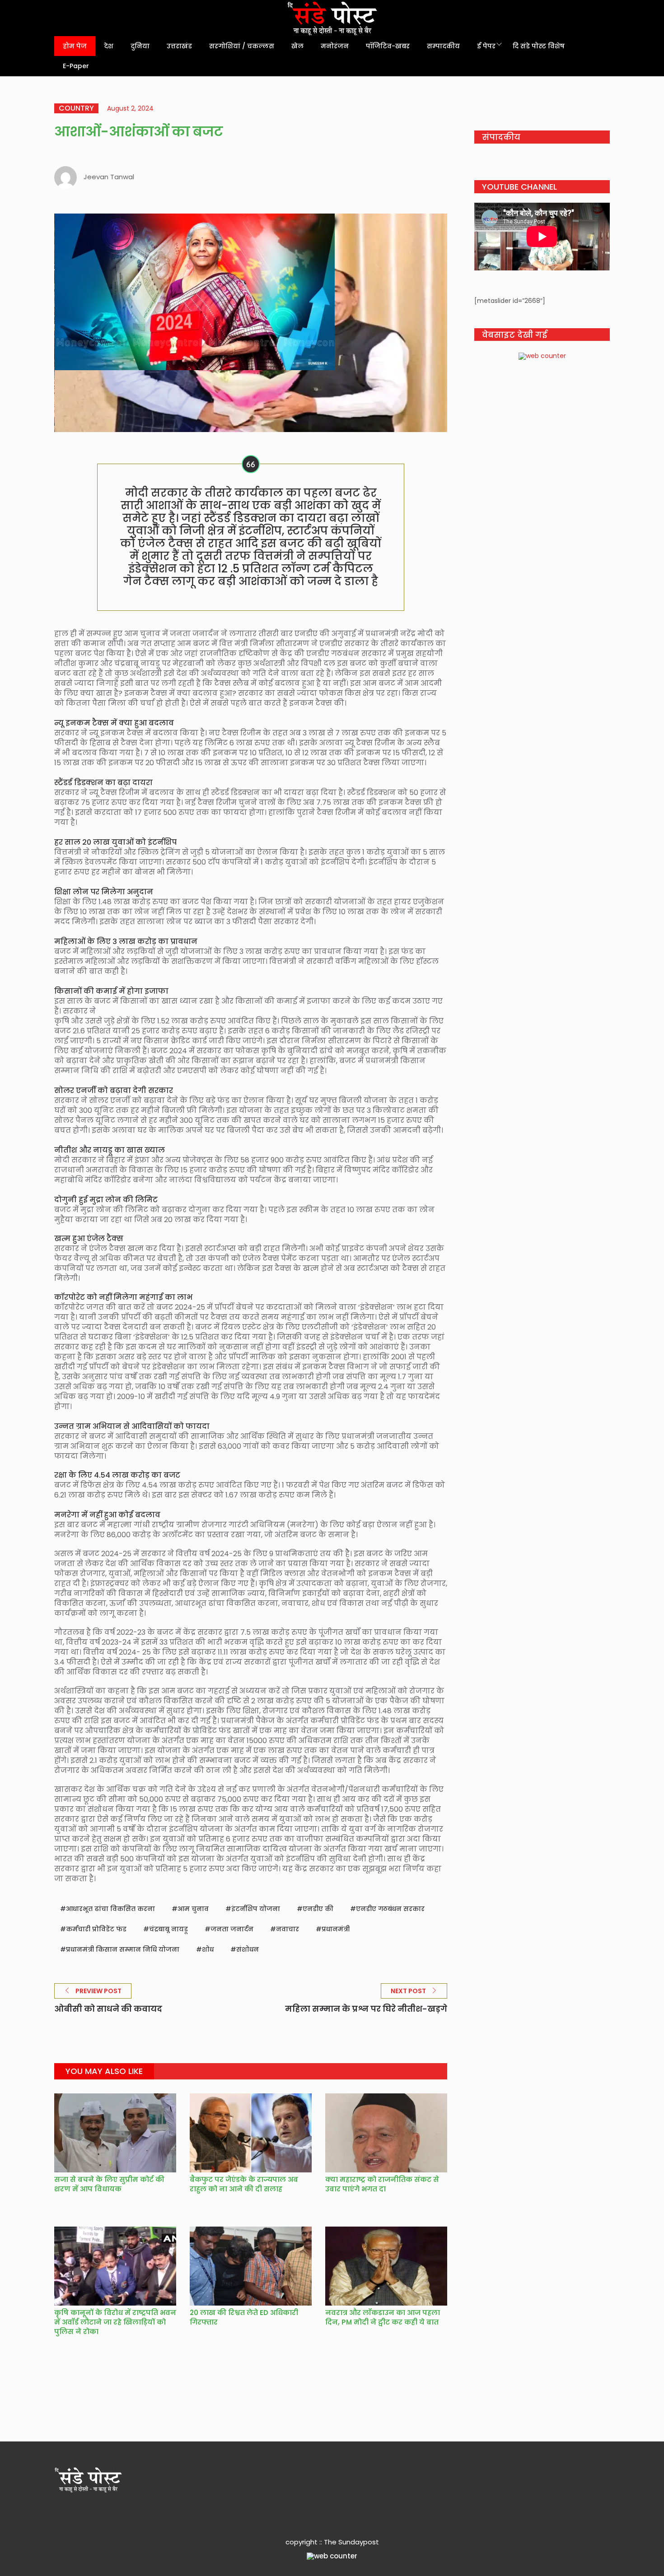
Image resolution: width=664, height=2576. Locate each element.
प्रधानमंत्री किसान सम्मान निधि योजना (123, 1949)
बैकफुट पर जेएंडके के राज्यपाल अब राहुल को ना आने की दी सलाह (244, 2184)
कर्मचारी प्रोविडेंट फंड (96, 1929)
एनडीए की (318, 1909)
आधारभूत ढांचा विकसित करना (110, 1909)
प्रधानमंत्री (336, 1929)
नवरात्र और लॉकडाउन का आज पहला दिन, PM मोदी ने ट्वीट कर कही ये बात (383, 2317)
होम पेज (75, 46)
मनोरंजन (335, 46)
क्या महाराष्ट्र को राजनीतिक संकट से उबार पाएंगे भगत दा (382, 2184)
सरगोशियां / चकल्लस (242, 46)
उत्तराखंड (179, 46)
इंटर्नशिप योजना (256, 1909)
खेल (297, 46)
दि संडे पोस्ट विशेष (539, 46)
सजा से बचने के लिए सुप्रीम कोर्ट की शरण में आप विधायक (109, 2184)
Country (76, 108)
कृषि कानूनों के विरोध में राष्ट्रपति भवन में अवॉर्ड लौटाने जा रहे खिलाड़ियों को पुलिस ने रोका (115, 2322)
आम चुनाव (193, 1909)
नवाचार (288, 1929)
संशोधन (248, 1949)
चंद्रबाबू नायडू (168, 1929)
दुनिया (140, 46)
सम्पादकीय (443, 46)
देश (109, 46)
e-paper (76, 66)
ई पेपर (486, 46)
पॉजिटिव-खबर (388, 46)
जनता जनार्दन (232, 1929)
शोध (208, 1949)
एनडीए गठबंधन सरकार (390, 1909)
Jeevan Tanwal (109, 177)
